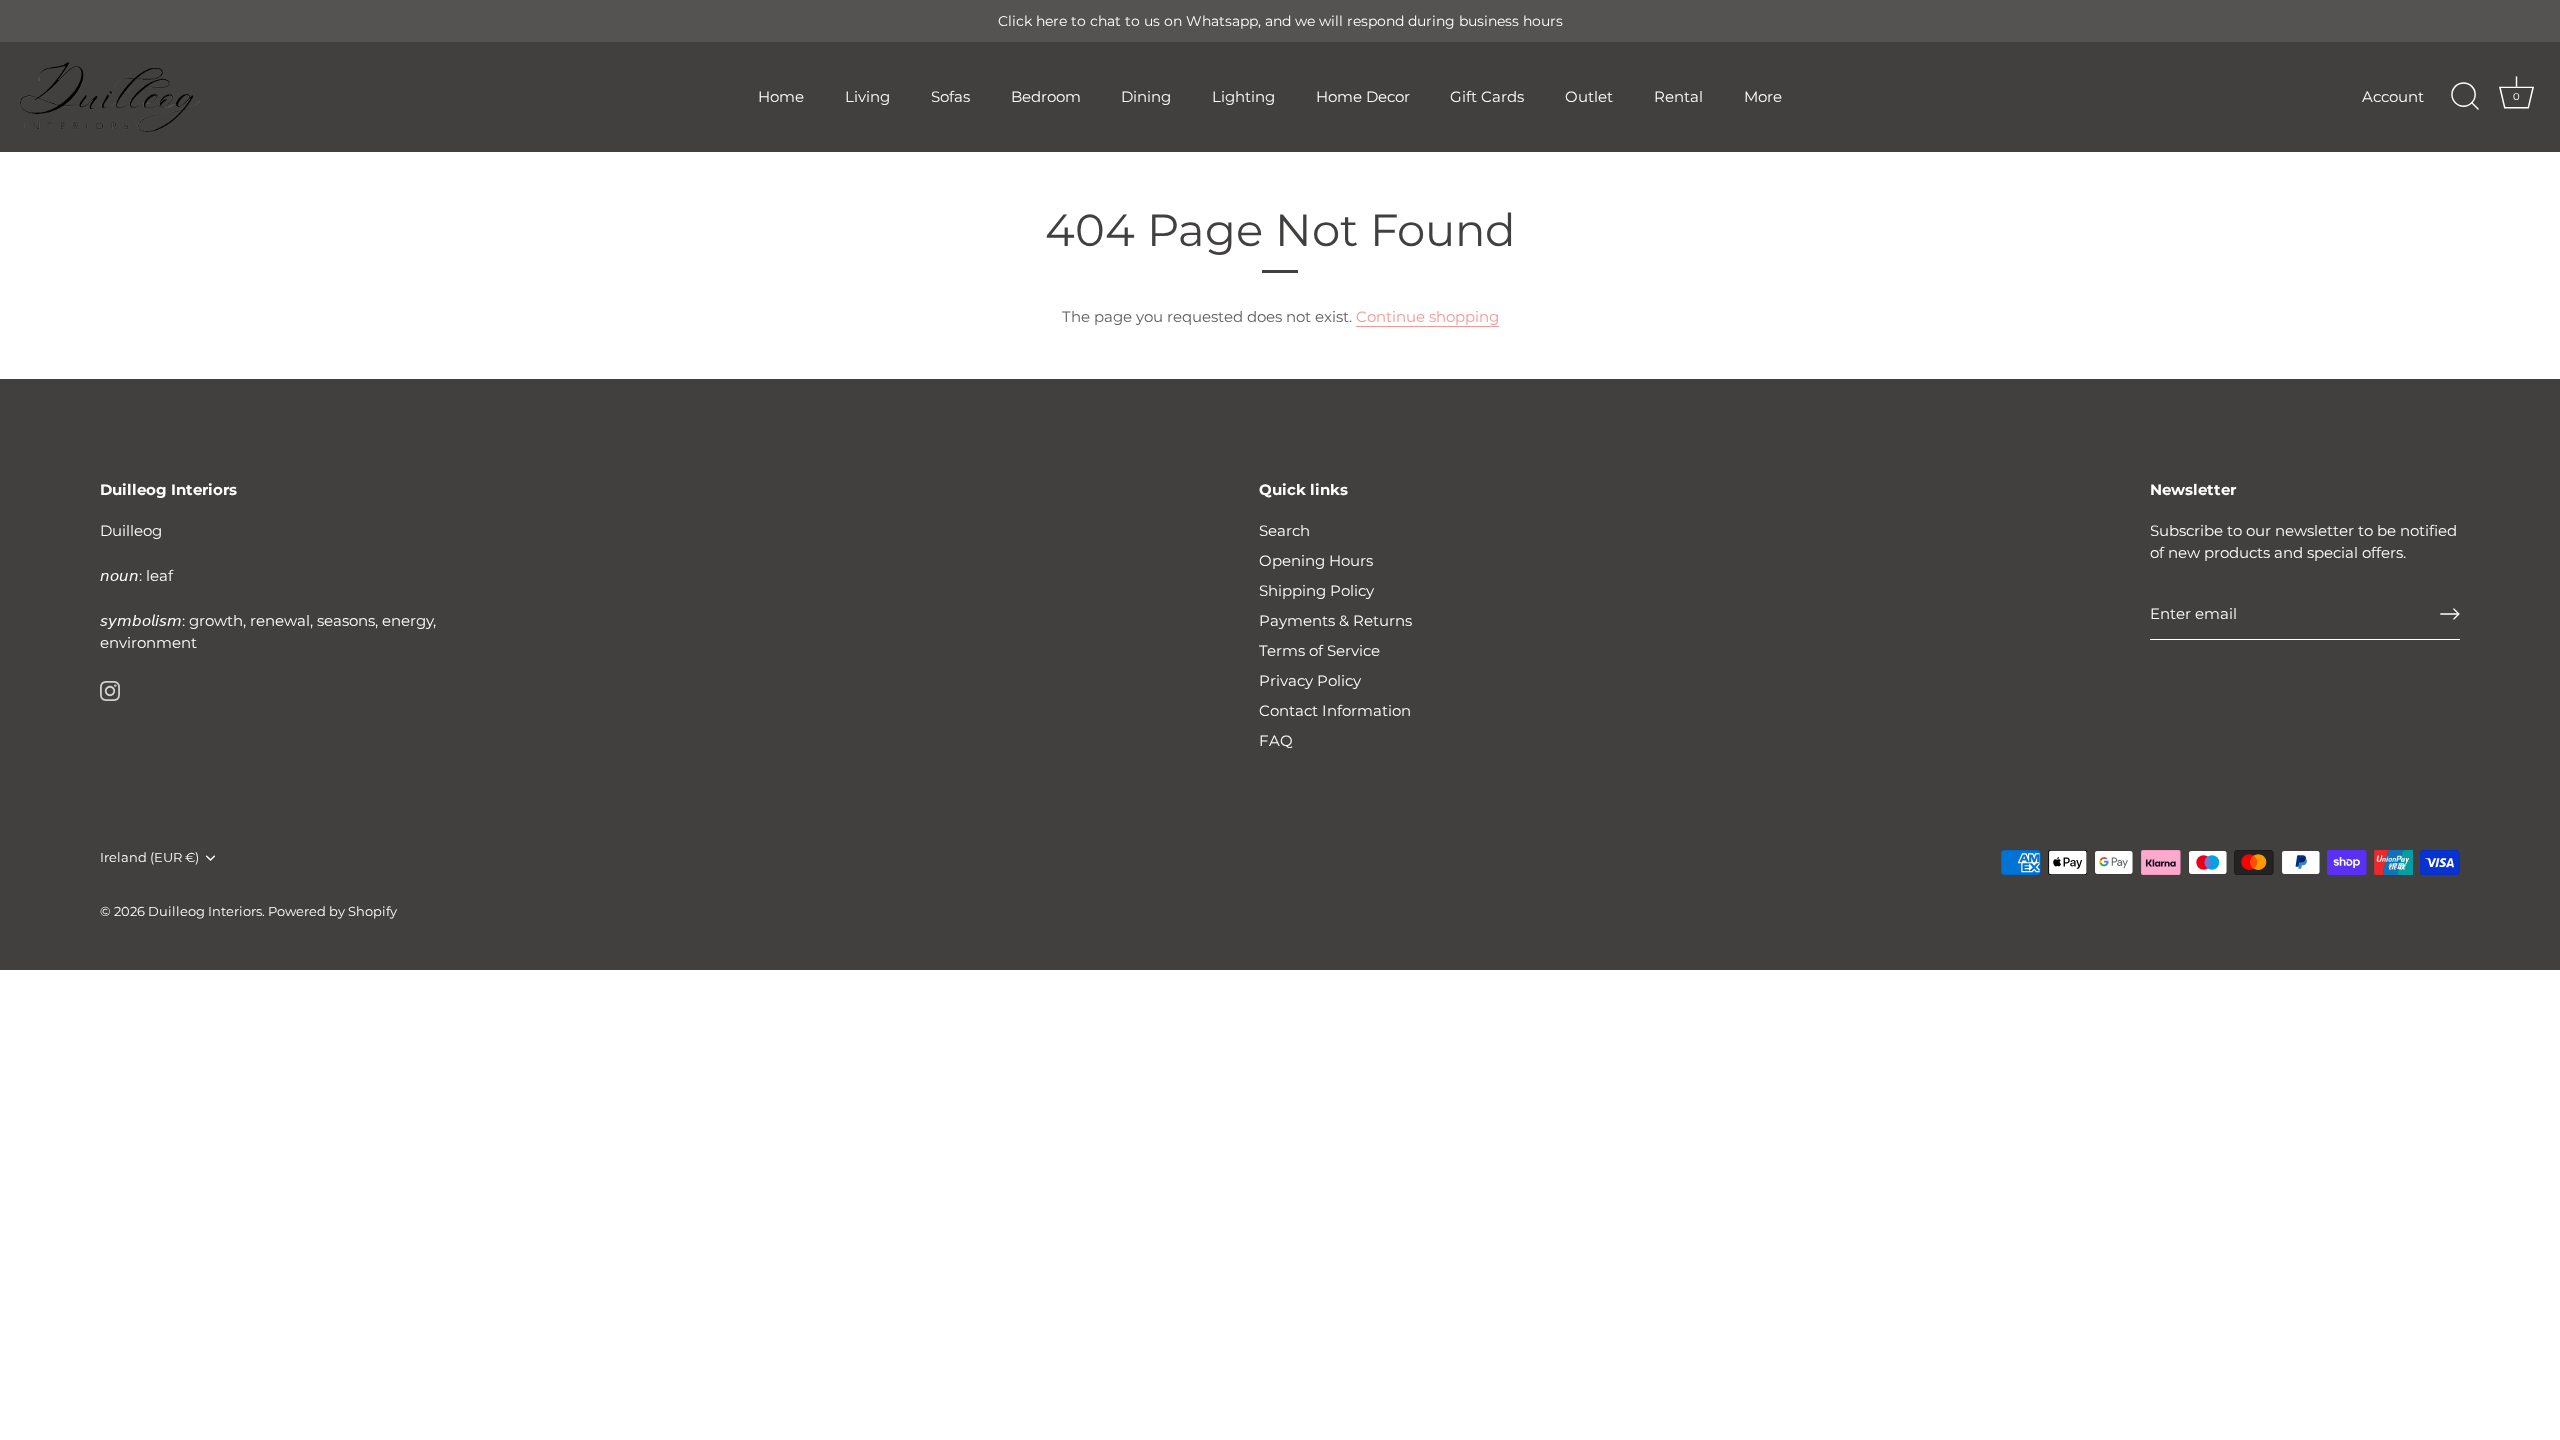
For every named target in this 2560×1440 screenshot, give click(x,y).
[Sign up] (2450, 614)
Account (2393, 96)
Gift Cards (1487, 96)
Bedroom (1046, 96)
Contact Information (1335, 710)
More (1763, 96)
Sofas (950, 96)
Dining (1146, 96)
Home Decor (1363, 96)
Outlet (1589, 96)
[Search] (2465, 97)
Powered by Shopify (332, 911)
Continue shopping (1427, 316)
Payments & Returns (1335, 620)
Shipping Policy (1316, 590)
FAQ (1276, 740)
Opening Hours (1316, 560)
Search (1284, 530)
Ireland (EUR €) (149, 857)
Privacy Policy (1310, 680)
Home (781, 96)
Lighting (1243, 96)
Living (867, 96)
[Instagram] (110, 689)
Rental (1678, 96)
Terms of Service (1319, 650)
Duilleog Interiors (205, 911)
